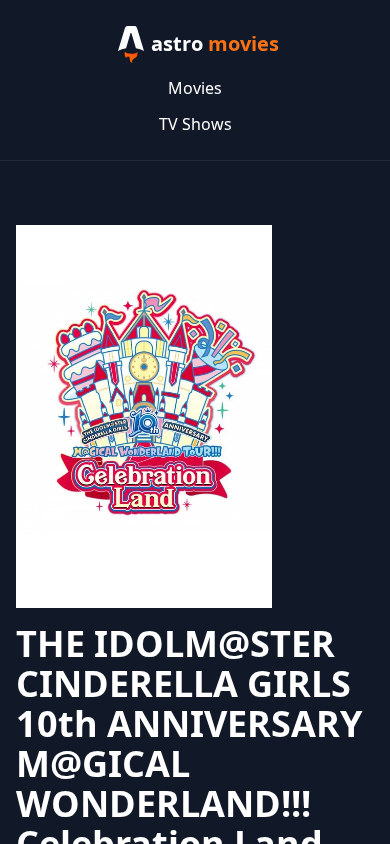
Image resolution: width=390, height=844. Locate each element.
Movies (195, 88)
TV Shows (195, 124)
